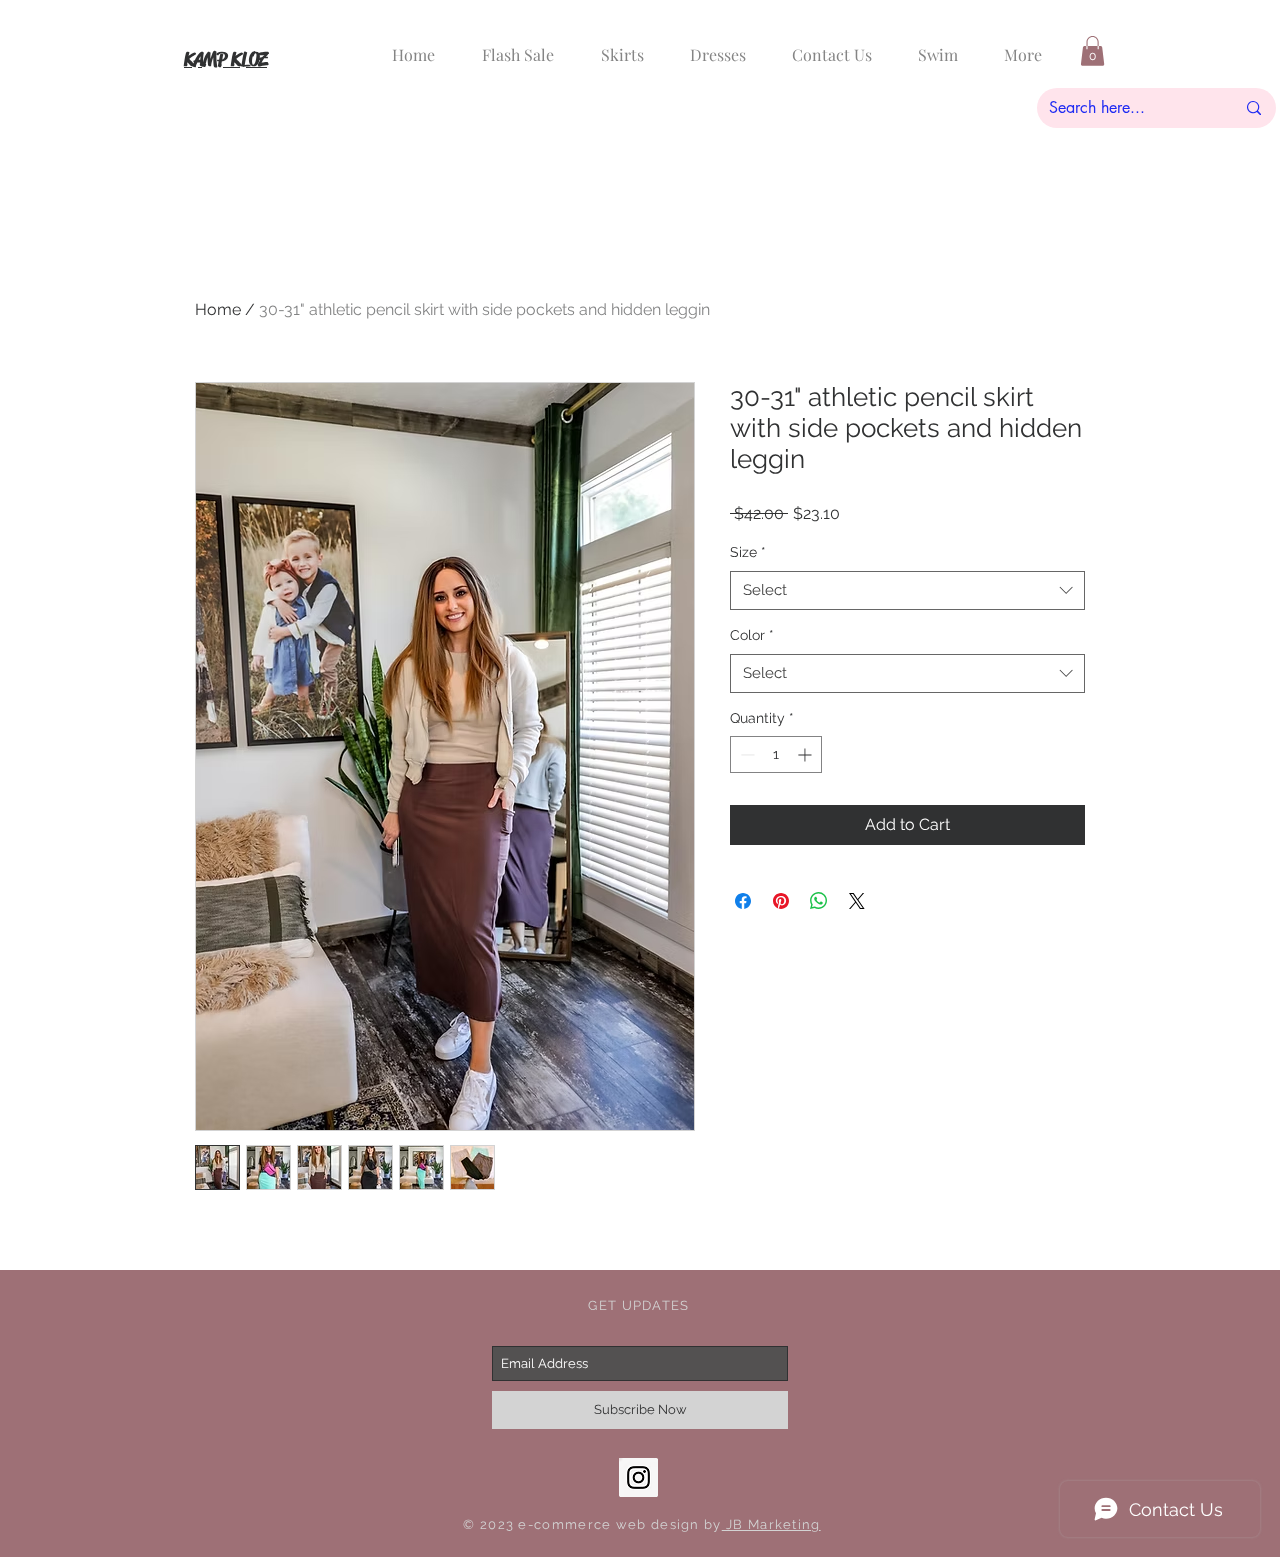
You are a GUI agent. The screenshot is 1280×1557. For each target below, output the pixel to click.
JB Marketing (771, 1524)
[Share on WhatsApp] (819, 901)
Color (752, 635)
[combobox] (907, 590)
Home (218, 309)
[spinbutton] (776, 754)
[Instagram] (638, 1477)
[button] (1092, 51)
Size (748, 552)
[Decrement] (745, 754)
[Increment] (806, 754)
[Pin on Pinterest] (781, 901)
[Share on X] (857, 901)
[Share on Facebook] (743, 901)
